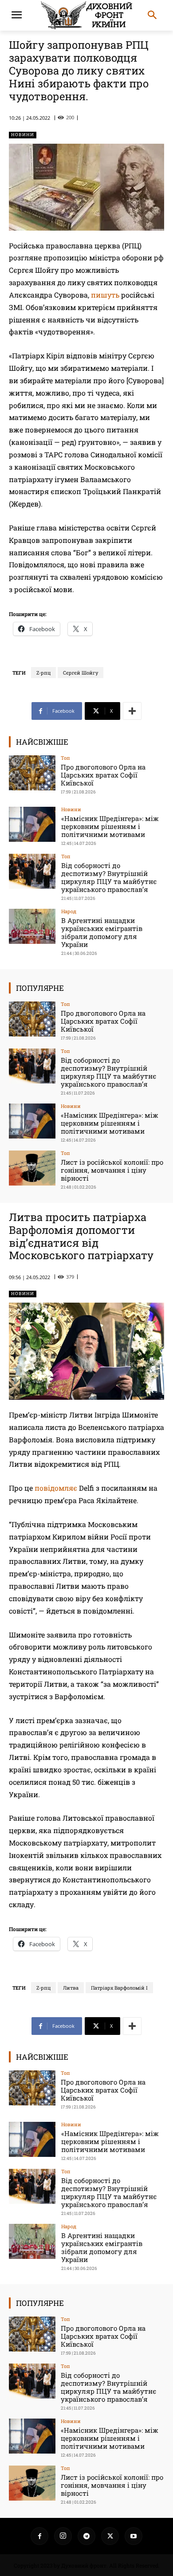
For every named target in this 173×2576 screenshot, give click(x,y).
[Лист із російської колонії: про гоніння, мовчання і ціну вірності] (32, 1168)
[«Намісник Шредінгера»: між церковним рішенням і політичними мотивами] (32, 824)
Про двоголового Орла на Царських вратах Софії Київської (103, 775)
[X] (110, 2536)
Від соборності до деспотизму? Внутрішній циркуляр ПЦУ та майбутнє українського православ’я (109, 877)
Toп (65, 758)
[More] (132, 711)
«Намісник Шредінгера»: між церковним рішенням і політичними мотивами (110, 826)
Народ (69, 911)
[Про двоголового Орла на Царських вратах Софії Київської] (32, 773)
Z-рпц (43, 673)
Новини (23, 135)
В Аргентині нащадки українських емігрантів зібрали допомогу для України (102, 932)
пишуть (105, 295)
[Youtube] (134, 2536)
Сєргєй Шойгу (81, 673)
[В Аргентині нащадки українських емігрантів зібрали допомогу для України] (32, 926)
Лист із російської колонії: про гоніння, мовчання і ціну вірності (112, 1170)
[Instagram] (63, 2536)
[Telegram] (86, 2536)
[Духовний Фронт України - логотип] (86, 15)
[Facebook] (39, 2536)
